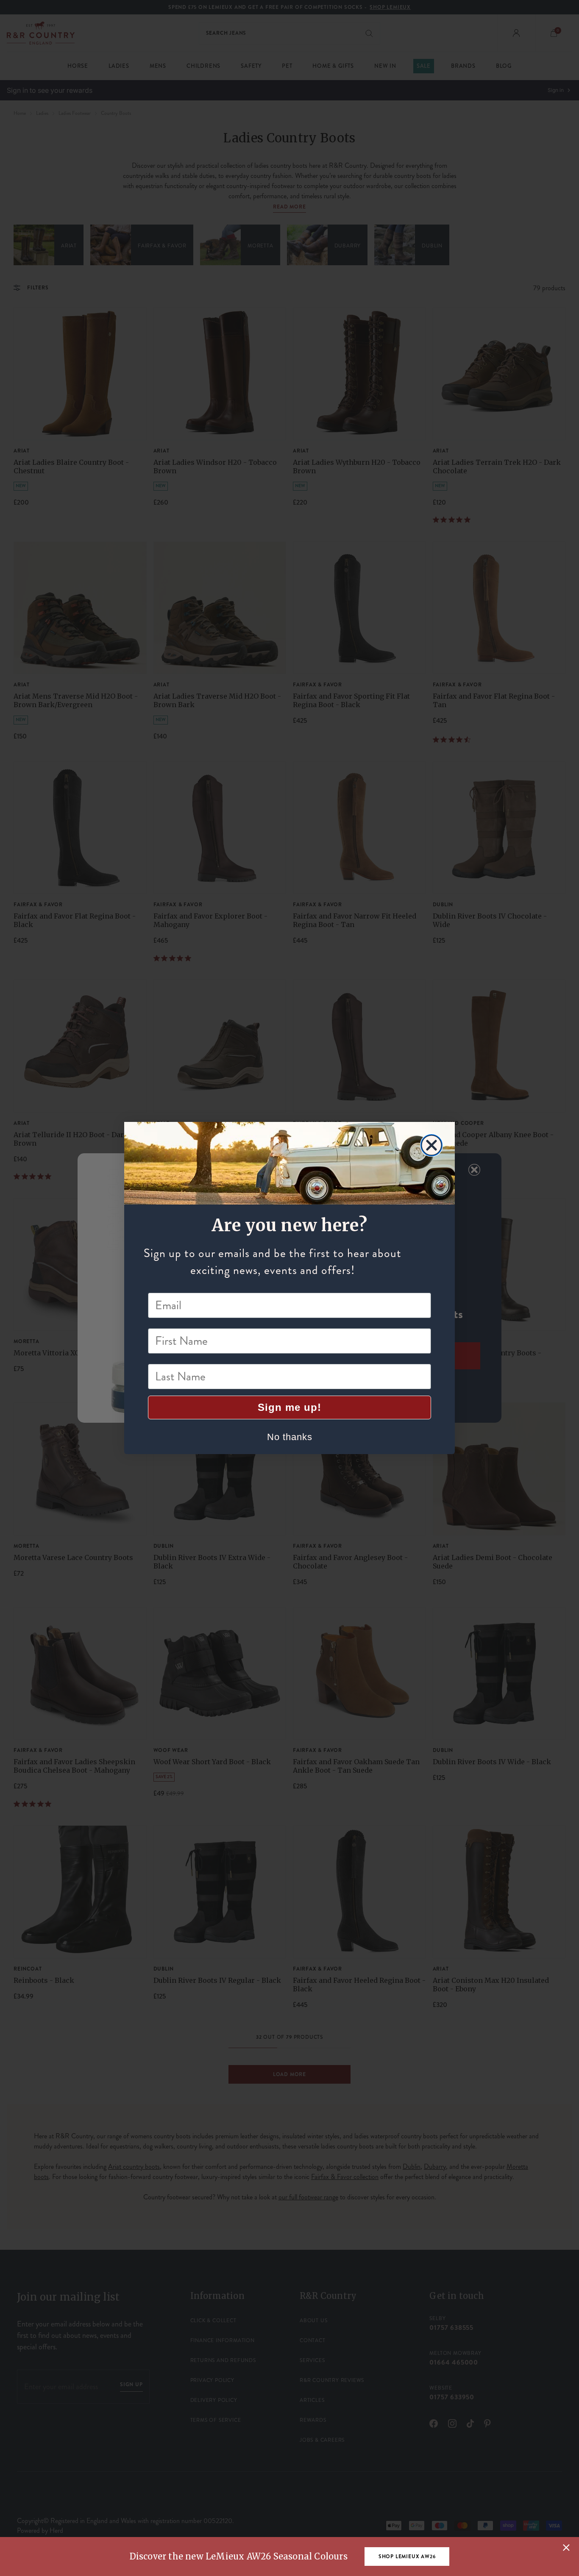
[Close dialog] (431, 1145)
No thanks (290, 1437)
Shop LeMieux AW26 (407, 2557)
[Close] (566, 2548)
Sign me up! (289, 1407)
